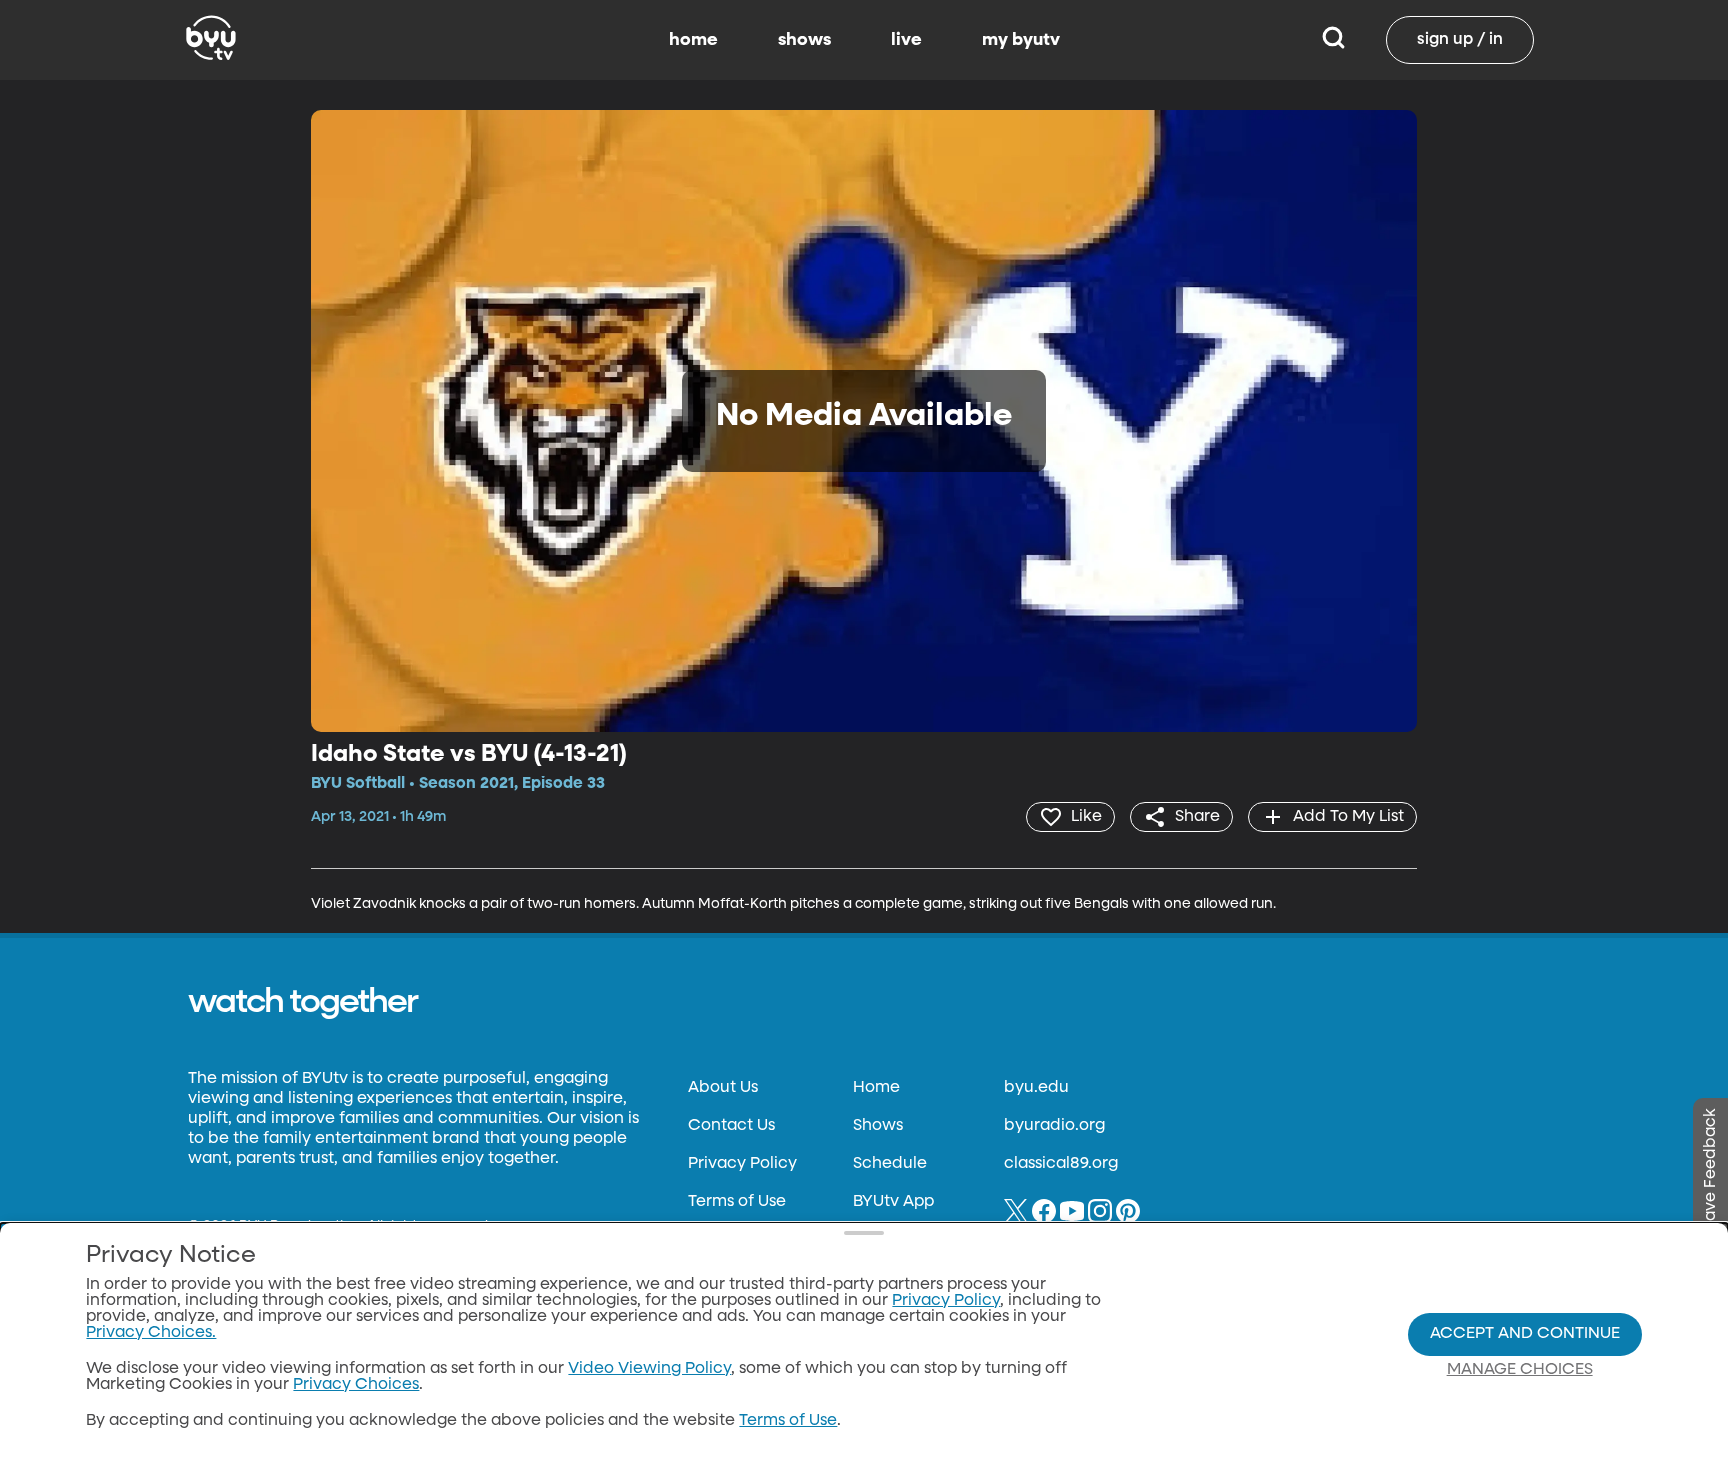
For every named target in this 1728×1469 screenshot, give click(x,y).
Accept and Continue (1525, 1334)
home (693, 40)
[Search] (1333, 40)
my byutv (1021, 40)
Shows (878, 1126)
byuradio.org (1054, 1126)
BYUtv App (893, 1202)
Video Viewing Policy (649, 1369)
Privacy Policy (742, 1164)
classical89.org (1061, 1164)
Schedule (890, 1164)
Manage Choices (1520, 1370)
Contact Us (731, 1126)
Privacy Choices (356, 1385)
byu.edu (1036, 1088)
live (906, 40)
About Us (723, 1088)
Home (876, 1088)
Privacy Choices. (151, 1333)
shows (804, 40)
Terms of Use (737, 1202)
